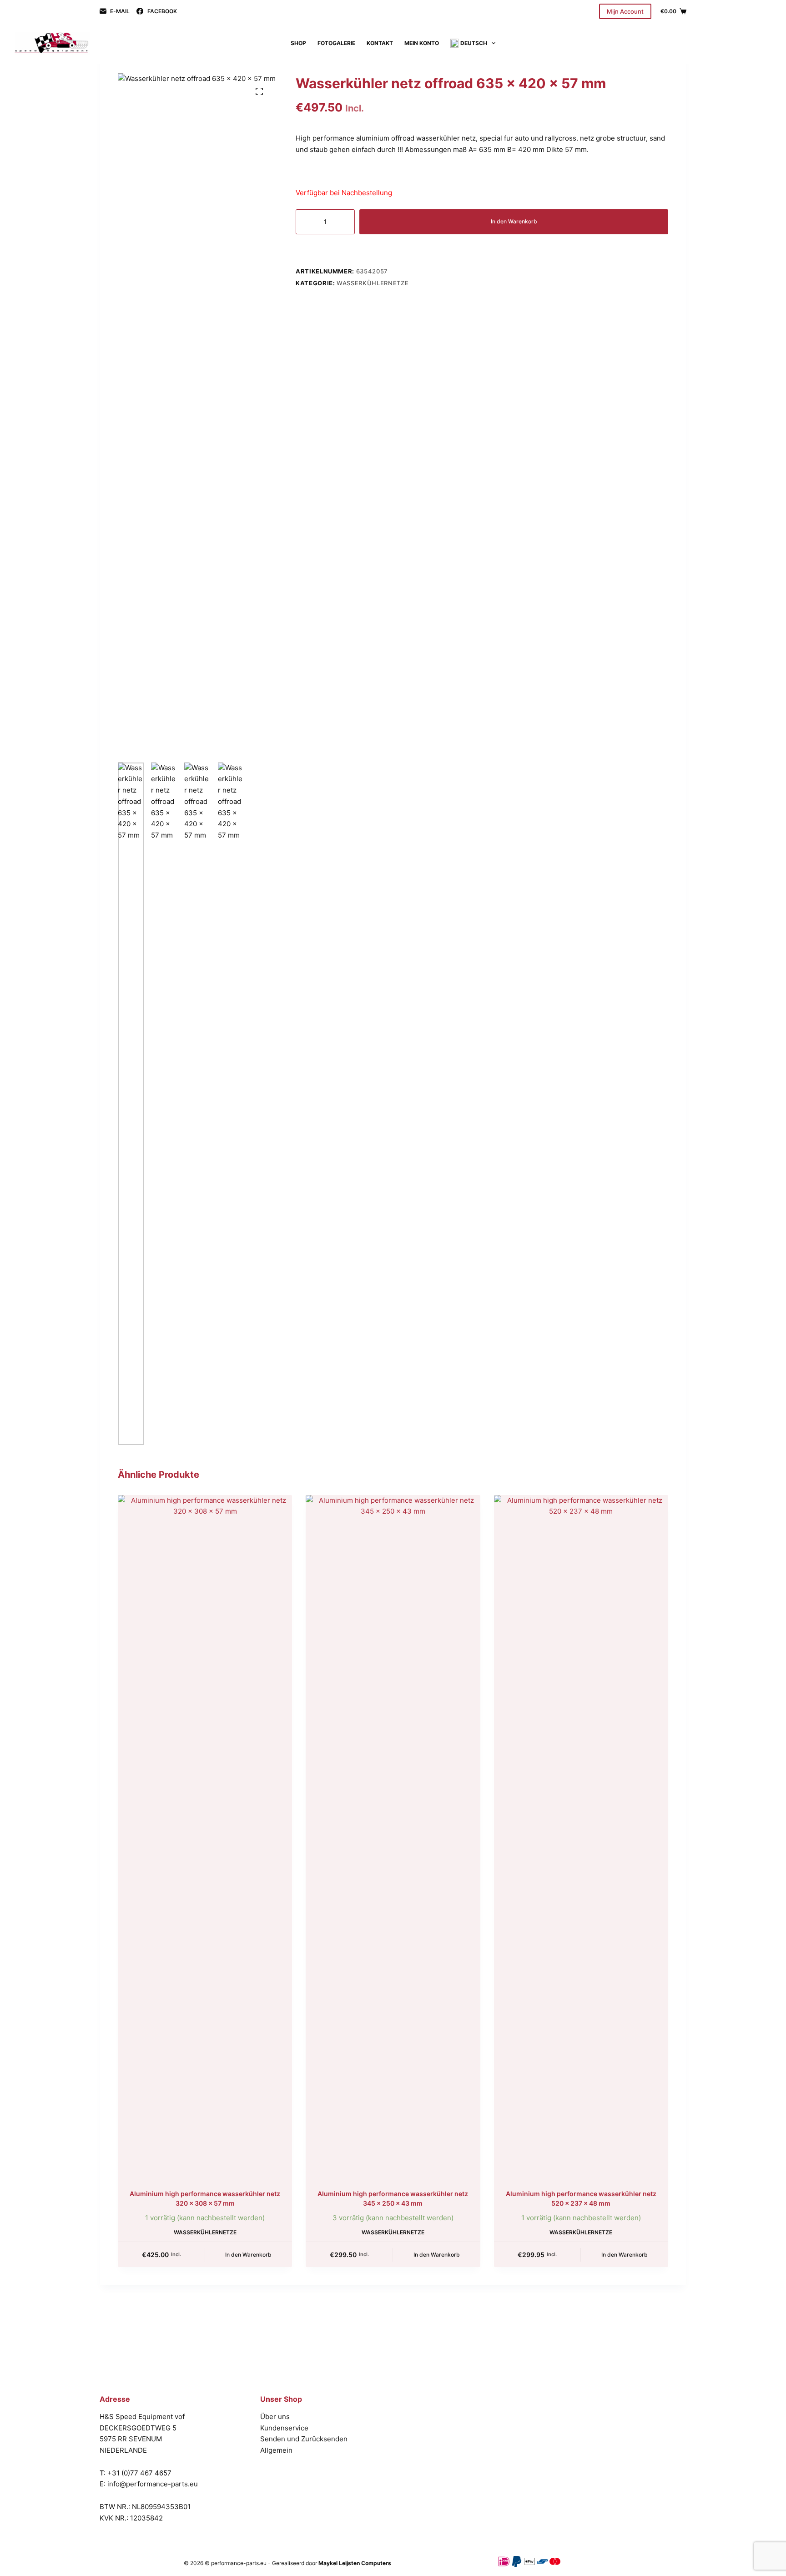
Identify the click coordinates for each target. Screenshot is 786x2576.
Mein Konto (422, 43)
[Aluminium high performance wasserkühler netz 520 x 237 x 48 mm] (581, 1836)
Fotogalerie (336, 43)
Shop (298, 43)
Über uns (275, 2417)
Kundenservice (284, 2428)
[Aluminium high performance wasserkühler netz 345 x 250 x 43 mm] (393, 1836)
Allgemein (276, 2450)
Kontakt (380, 43)
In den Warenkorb (514, 221)
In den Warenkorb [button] (248, 2255)
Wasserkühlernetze (373, 283)
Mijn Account (625, 11)
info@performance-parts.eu (153, 2484)
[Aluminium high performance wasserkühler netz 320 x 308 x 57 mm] (205, 1836)
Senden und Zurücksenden (304, 2439)
